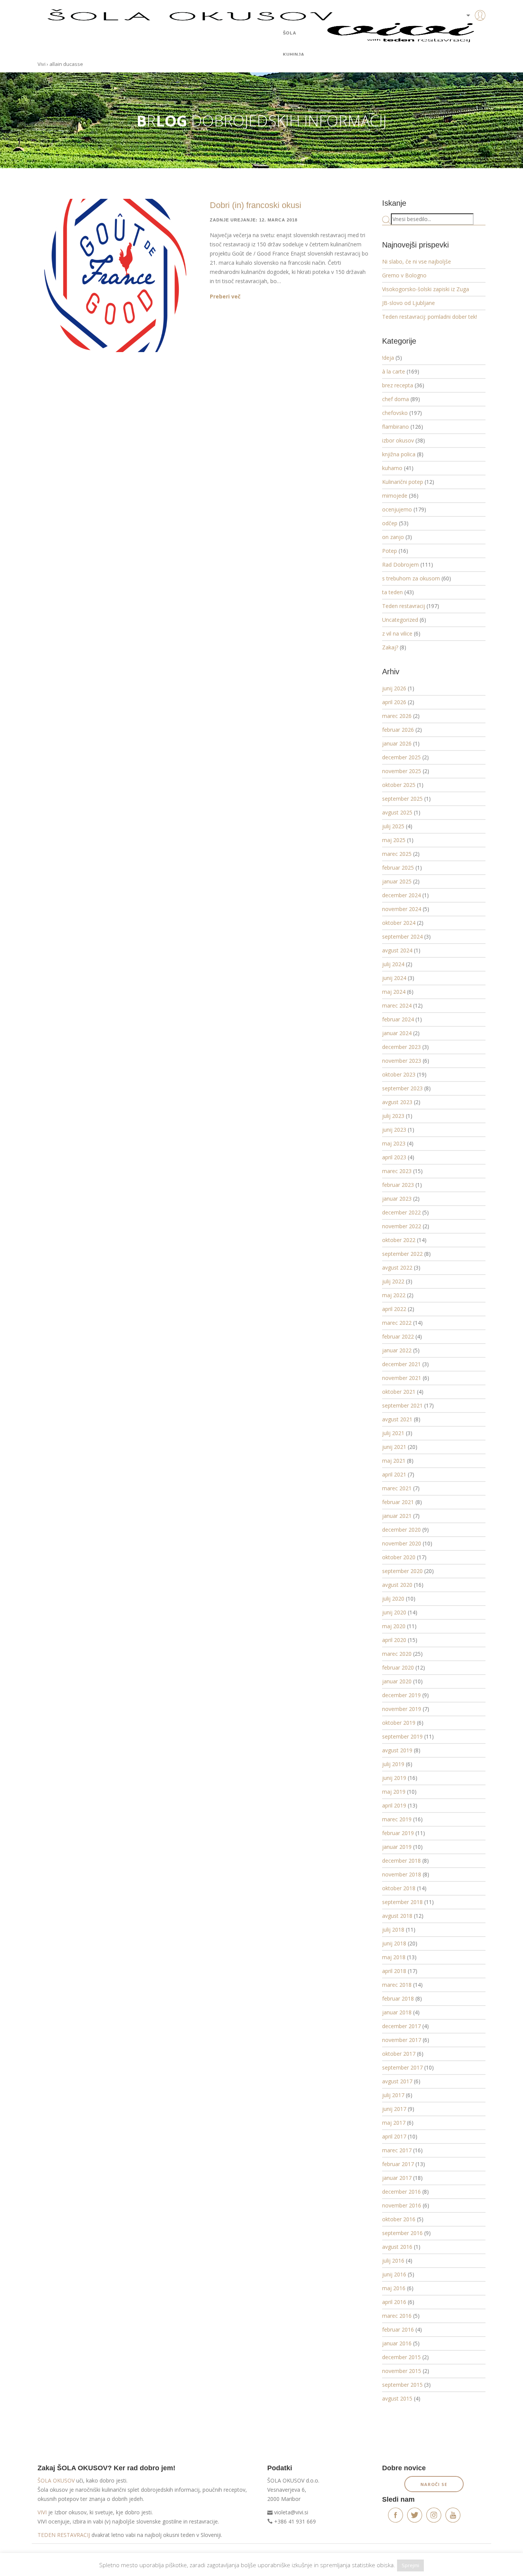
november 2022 (402, 1226)
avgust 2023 (397, 1102)
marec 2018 (397, 1985)
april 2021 (394, 1474)
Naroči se (434, 2484)
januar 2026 (397, 743)
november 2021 (402, 1378)
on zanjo (393, 537)
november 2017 (402, 2040)
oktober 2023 (399, 1074)
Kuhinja (294, 54)
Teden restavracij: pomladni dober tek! (430, 317)
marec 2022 (397, 1323)
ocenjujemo (397, 509)
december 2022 (401, 1212)
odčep (390, 523)
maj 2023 (394, 1143)
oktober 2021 (399, 1392)
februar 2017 (398, 2164)
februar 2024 (398, 1019)
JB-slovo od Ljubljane (409, 303)
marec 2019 (397, 1819)
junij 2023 (394, 1130)
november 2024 (402, 909)
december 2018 (401, 1861)
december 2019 (401, 1695)
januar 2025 (397, 881)
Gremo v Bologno (404, 275)
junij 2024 (394, 978)
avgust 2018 (397, 1916)
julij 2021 (393, 1433)
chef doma (396, 399)
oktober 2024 (399, 923)
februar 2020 (398, 1667)
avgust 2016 (397, 2247)
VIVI (42, 2512)
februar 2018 (398, 1998)
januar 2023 (397, 1199)
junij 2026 (394, 688)
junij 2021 (394, 1447)
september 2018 (402, 1902)
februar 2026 (398, 730)
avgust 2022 (397, 1268)
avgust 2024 (397, 950)
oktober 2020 (399, 1557)
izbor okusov (398, 440)
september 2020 (402, 1571)
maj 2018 (394, 1957)
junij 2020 (394, 1612)
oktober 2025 (399, 785)
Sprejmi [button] (410, 2565)
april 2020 (394, 1640)
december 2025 (401, 757)
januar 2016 (397, 2343)
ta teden (392, 592)
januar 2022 (397, 1350)
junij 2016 (394, 2274)
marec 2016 (397, 2316)
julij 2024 (393, 964)
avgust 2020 (397, 1585)
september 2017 (402, 2067)
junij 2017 (394, 2109)
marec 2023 (397, 1171)
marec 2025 (397, 854)
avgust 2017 (397, 2081)
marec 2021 (397, 1488)
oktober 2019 (399, 1723)
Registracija (468, 42)
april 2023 (394, 1157)
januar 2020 (397, 1681)
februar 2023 (398, 1185)
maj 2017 (394, 2123)
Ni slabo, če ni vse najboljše (417, 261)
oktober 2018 (399, 1888)
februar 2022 (398, 1336)
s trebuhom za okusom (411, 578)
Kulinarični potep (403, 482)
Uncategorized (400, 620)
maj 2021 (394, 1461)
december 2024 (401, 895)
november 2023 (402, 1061)
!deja (388, 358)
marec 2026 (397, 716)
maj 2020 (394, 1626)
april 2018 (394, 1971)
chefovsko (395, 413)
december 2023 (401, 1047)
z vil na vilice (397, 633)
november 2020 (402, 1543)
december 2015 (401, 2357)
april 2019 (394, 1805)
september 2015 (402, 2385)
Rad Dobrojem (400, 565)
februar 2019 (398, 1833)
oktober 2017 (399, 2054)
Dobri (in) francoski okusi (256, 205)
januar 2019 (397, 1847)
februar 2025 (398, 868)
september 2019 (402, 1736)
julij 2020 (393, 1599)
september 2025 (402, 799)
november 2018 (402, 1874)
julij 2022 (393, 1281)
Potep (390, 551)
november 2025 (402, 771)
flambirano (396, 427)
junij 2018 (394, 1943)
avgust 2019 (397, 1750)
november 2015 (402, 2371)
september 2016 (402, 2233)
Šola (290, 33)
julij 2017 (393, 2095)
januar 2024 (397, 1033)
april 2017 (394, 2136)
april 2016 (394, 2302)
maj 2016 (394, 2288)
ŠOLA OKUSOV (56, 2480)
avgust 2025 (397, 812)
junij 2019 (394, 1778)
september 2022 (402, 1254)
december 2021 (401, 1364)
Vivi (42, 64)
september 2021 (402, 1405)
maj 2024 (394, 992)
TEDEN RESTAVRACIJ (64, 2535)
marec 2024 (397, 1005)
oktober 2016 (399, 2219)
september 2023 (402, 1088)
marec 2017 (397, 2150)
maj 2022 (394, 1295)
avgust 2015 (397, 2398)
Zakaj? (390, 647)
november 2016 (402, 2205)
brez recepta (398, 385)
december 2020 (401, 1530)
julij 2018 (393, 1930)
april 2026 (394, 702)
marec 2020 (397, 1654)
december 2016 (401, 2192)
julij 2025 (393, 826)
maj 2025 (394, 840)
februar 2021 (398, 1502)
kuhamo (392, 468)
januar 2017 (397, 2178)
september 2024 (402, 937)
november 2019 (402, 1709)
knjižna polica (399, 454)
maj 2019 (394, 1792)
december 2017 (401, 2026)
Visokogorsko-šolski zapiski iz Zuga (426, 289)
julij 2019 (393, 1764)
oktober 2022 (399, 1240)
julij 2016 (393, 2261)
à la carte (394, 371)
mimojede (395, 496)
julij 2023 (393, 1116)
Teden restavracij (404, 606)
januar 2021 (397, 1516)
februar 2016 (398, 2329)
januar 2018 (397, 2012)
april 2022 (394, 1309)
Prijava (468, 31)
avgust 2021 (397, 1419)
